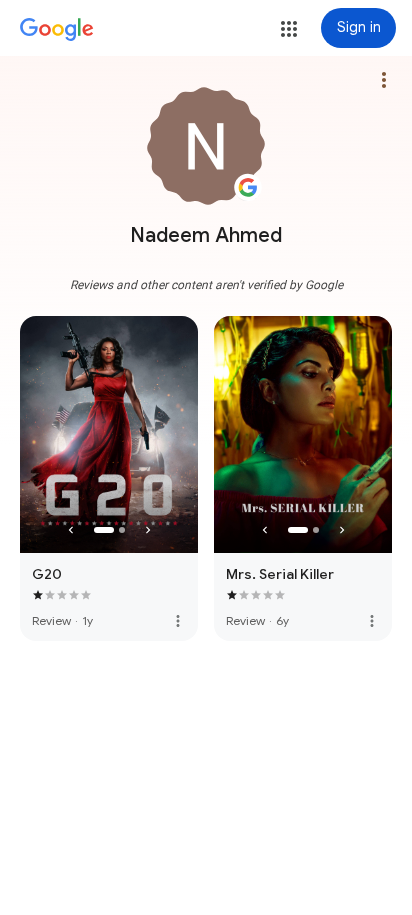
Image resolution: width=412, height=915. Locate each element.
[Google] (57, 30)
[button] (289, 29)
